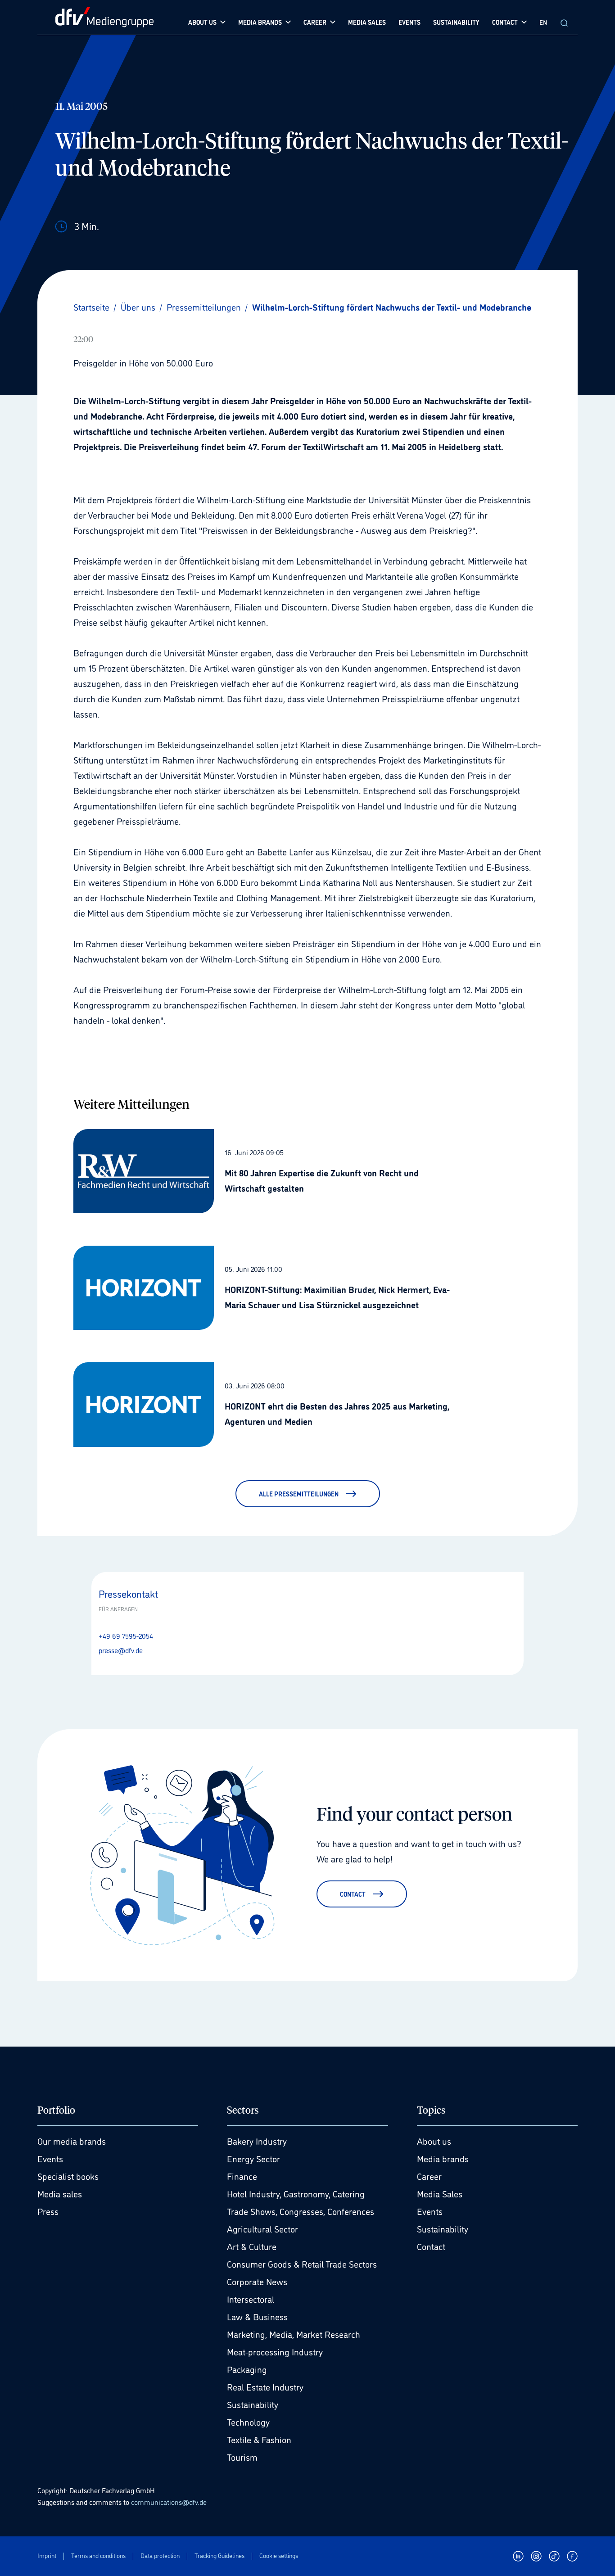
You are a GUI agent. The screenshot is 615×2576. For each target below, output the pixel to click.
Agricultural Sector (262, 2228)
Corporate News (257, 2281)
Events (50, 2158)
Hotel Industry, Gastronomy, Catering (296, 2193)
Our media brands (72, 2141)
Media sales (60, 2193)
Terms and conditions (98, 2556)
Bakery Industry (257, 2141)
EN (543, 22)
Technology (248, 2422)
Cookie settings (279, 2556)
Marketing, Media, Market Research (294, 2334)
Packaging (247, 2369)
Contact (431, 2246)
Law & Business (257, 2316)
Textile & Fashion (259, 2439)
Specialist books (68, 2176)
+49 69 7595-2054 (126, 1636)
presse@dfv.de (121, 1650)
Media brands (443, 2158)
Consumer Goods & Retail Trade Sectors (302, 2264)
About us (434, 2141)
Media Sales (440, 2193)
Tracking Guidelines (219, 2556)
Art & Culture (252, 2246)
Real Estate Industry (265, 2386)
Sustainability (253, 2404)
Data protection (160, 2556)
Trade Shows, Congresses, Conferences (301, 2211)
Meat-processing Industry (275, 2351)
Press (48, 2211)
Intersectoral (251, 2299)
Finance (242, 2176)
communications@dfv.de (169, 2502)
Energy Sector (253, 2158)
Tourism (242, 2457)
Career (429, 2176)
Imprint (47, 2556)
